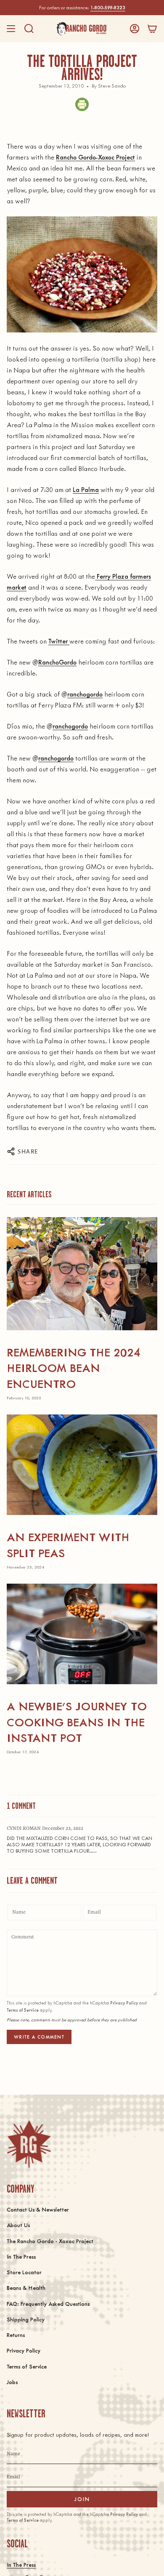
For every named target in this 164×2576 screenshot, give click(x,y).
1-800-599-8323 (108, 7)
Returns (16, 2335)
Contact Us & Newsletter (38, 2209)
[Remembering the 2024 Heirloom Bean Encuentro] (82, 1274)
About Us (18, 2225)
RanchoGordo (57, 662)
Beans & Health (26, 2288)
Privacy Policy (124, 2003)
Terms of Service (23, 2010)
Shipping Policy (26, 2319)
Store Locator (24, 2272)
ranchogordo (85, 694)
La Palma (86, 489)
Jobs (12, 2382)
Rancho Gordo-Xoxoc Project (95, 157)
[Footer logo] (29, 2144)
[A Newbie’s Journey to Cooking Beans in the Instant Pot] (82, 1634)
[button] (29, 29)
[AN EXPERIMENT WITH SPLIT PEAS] (82, 1465)
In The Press (21, 2256)
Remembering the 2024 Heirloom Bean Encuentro (74, 1368)
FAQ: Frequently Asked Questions (48, 2304)
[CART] (152, 29)
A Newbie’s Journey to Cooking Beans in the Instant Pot (77, 1721)
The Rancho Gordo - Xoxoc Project (50, 2241)
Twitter (59, 641)
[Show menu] (11, 29)
